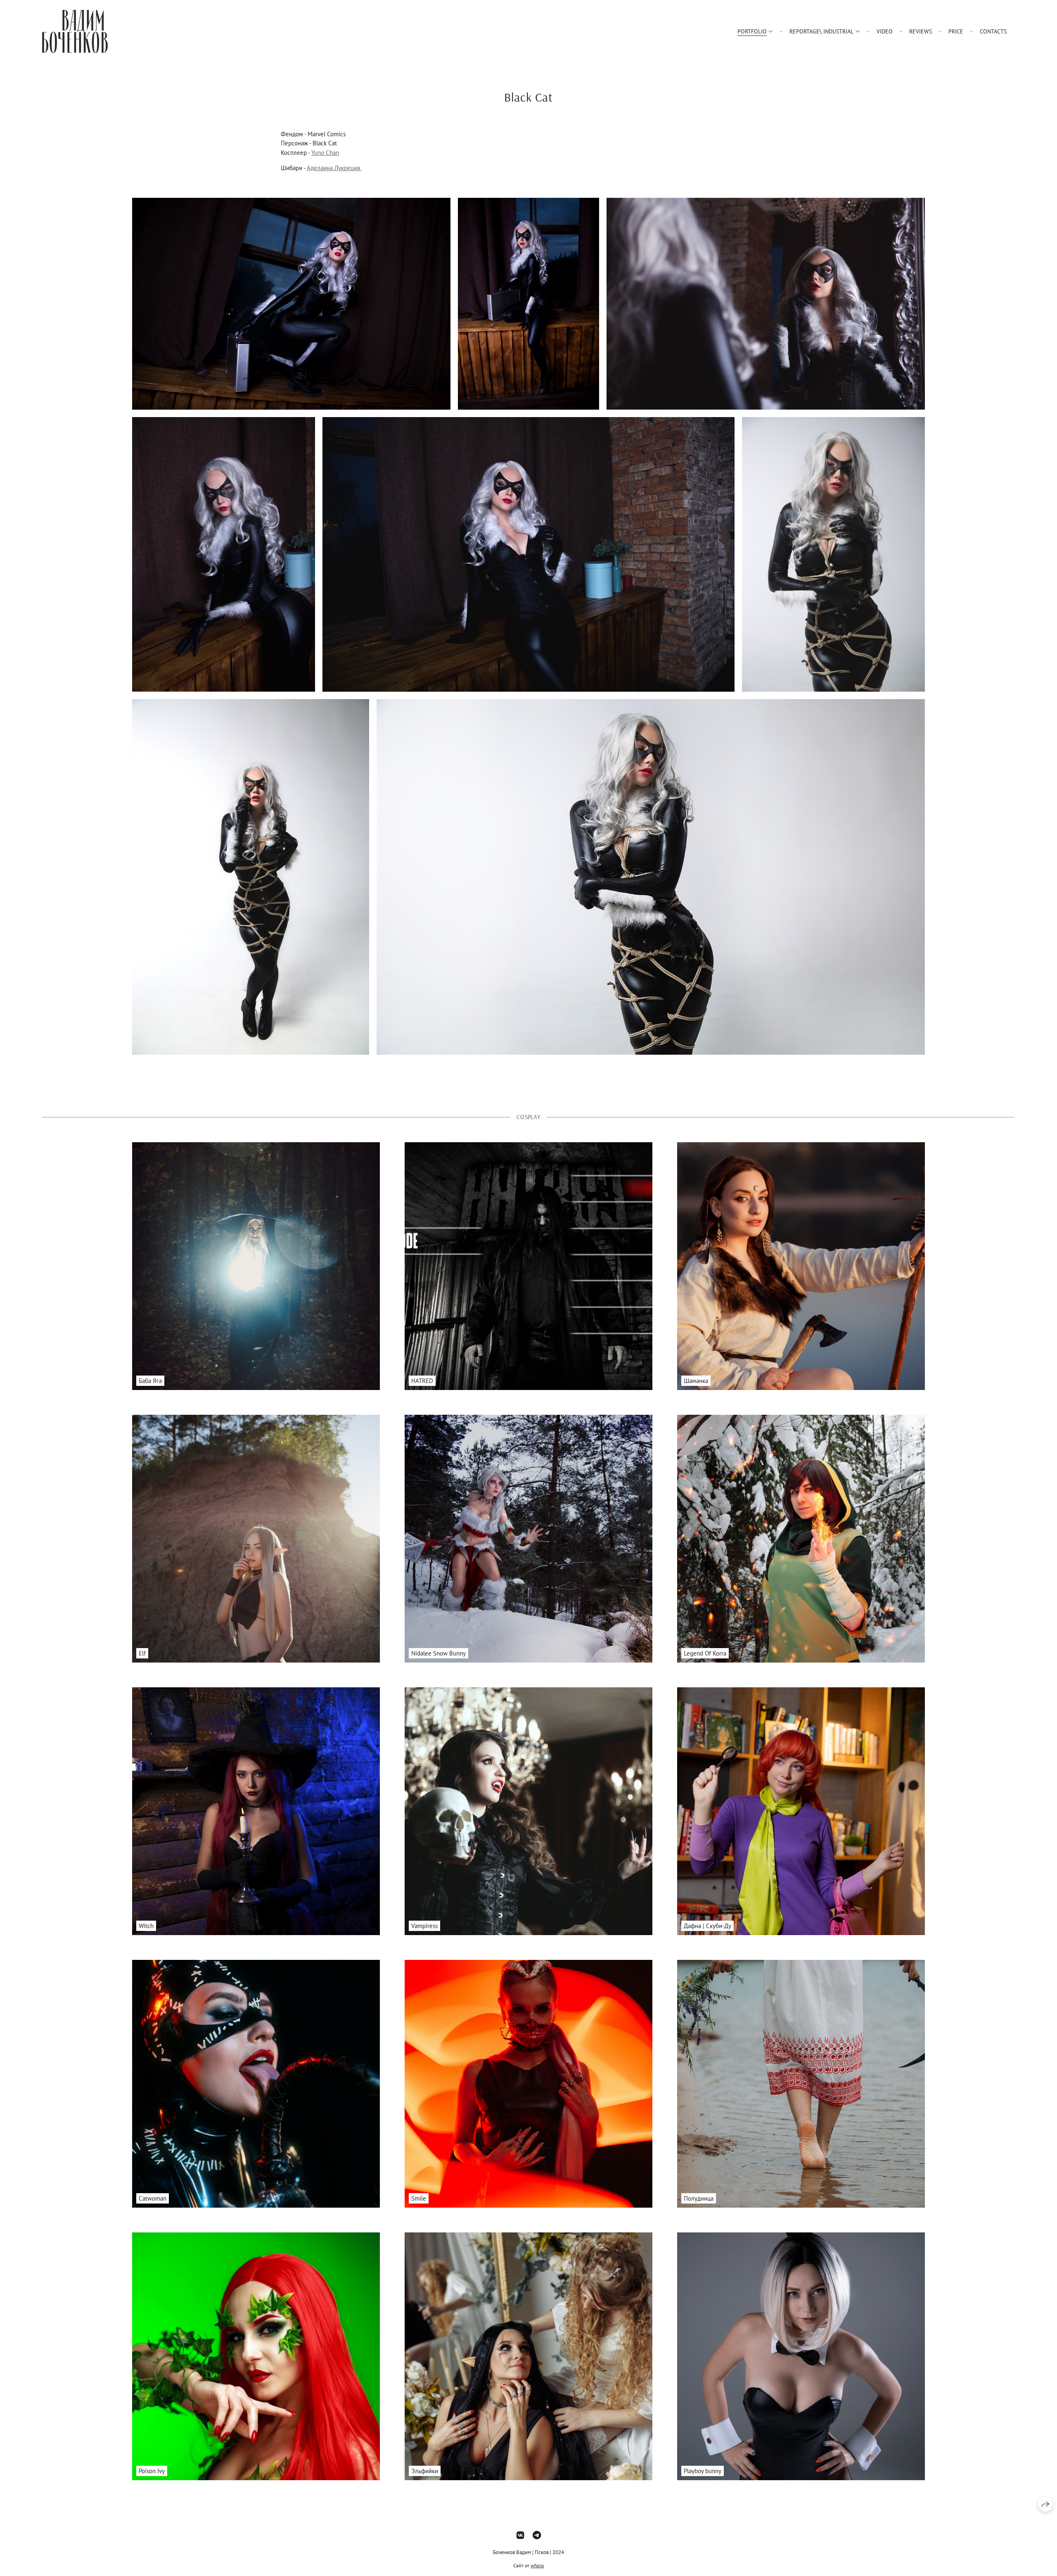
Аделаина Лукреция (334, 168)
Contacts (993, 31)
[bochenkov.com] (75, 31)
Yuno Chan (325, 153)
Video (885, 31)
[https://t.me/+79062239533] (537, 2535)
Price (956, 31)
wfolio (537, 2565)
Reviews (921, 31)
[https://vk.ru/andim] (520, 2535)
